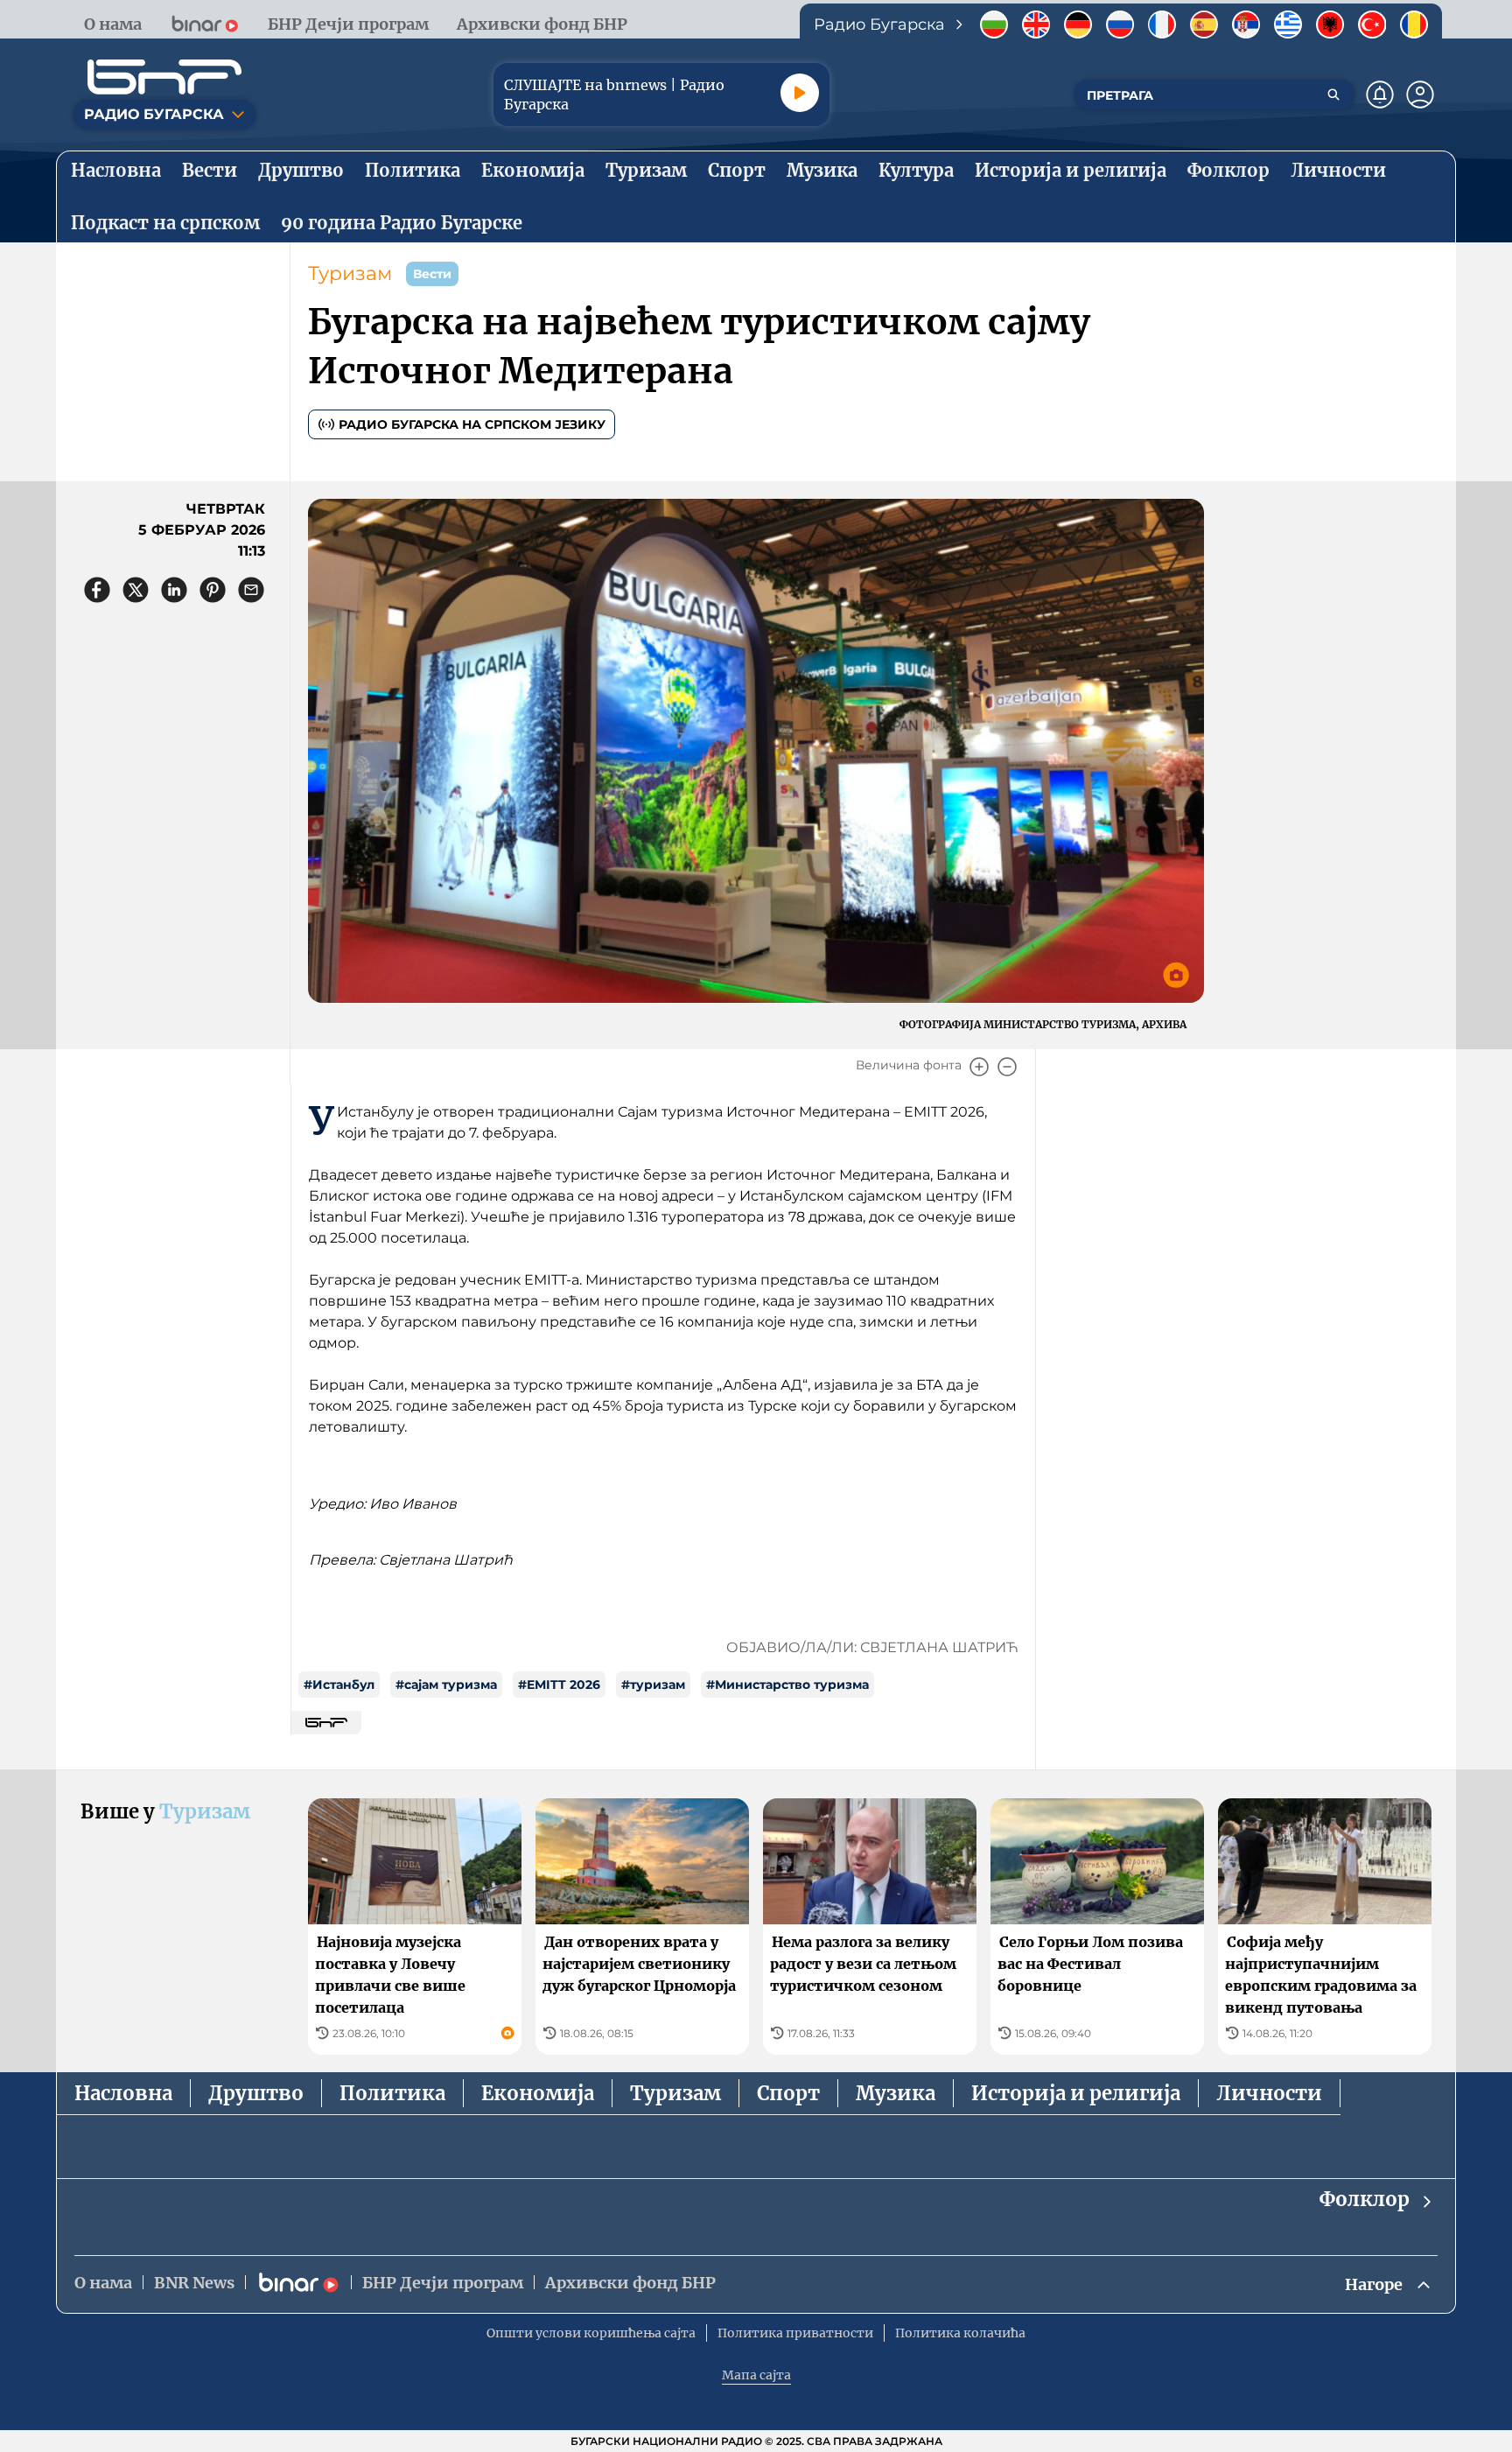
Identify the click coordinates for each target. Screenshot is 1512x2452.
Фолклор (1365, 2199)
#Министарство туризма (787, 1685)
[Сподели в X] (136, 590)
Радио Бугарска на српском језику (472, 424)
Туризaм (350, 273)
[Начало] (164, 77)
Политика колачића (960, 2333)
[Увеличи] (979, 1067)
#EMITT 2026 (559, 1685)
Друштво (256, 2093)
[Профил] (1420, 95)
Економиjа (538, 2093)
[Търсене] (1333, 95)
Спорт (788, 2093)
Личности (1269, 2093)
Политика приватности (795, 2333)
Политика (392, 2093)
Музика (896, 2093)
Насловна (123, 2093)
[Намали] (1007, 1067)
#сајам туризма (446, 1685)
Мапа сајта (756, 2375)
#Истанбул (339, 1685)
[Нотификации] (1380, 95)
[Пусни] (800, 93)
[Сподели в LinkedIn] (174, 590)
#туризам (653, 1685)
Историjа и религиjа (1076, 2093)
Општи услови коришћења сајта (591, 2333)
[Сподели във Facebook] (97, 590)
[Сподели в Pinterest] (213, 590)
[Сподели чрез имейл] (251, 590)
